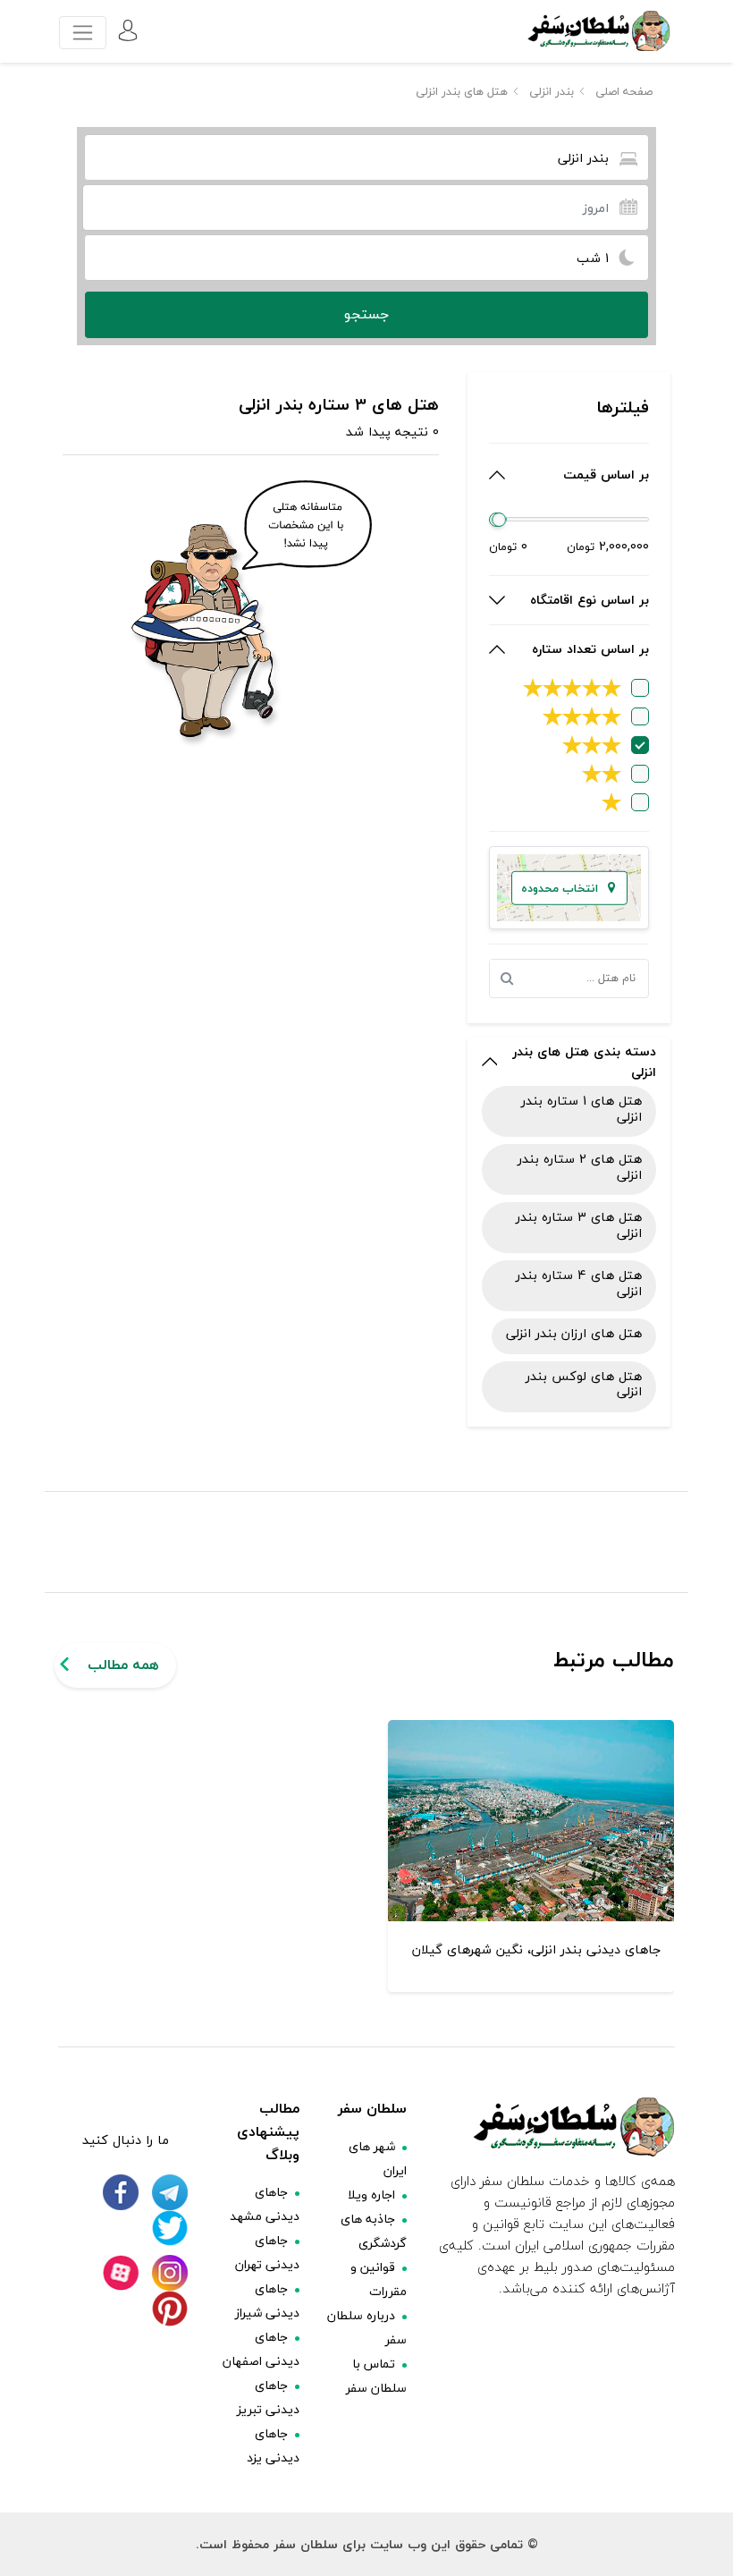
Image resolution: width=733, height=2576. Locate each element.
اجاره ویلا (371, 2195)
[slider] (500, 520)
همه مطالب (123, 1665)
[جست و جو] (511, 979)
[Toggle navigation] (83, 33)
